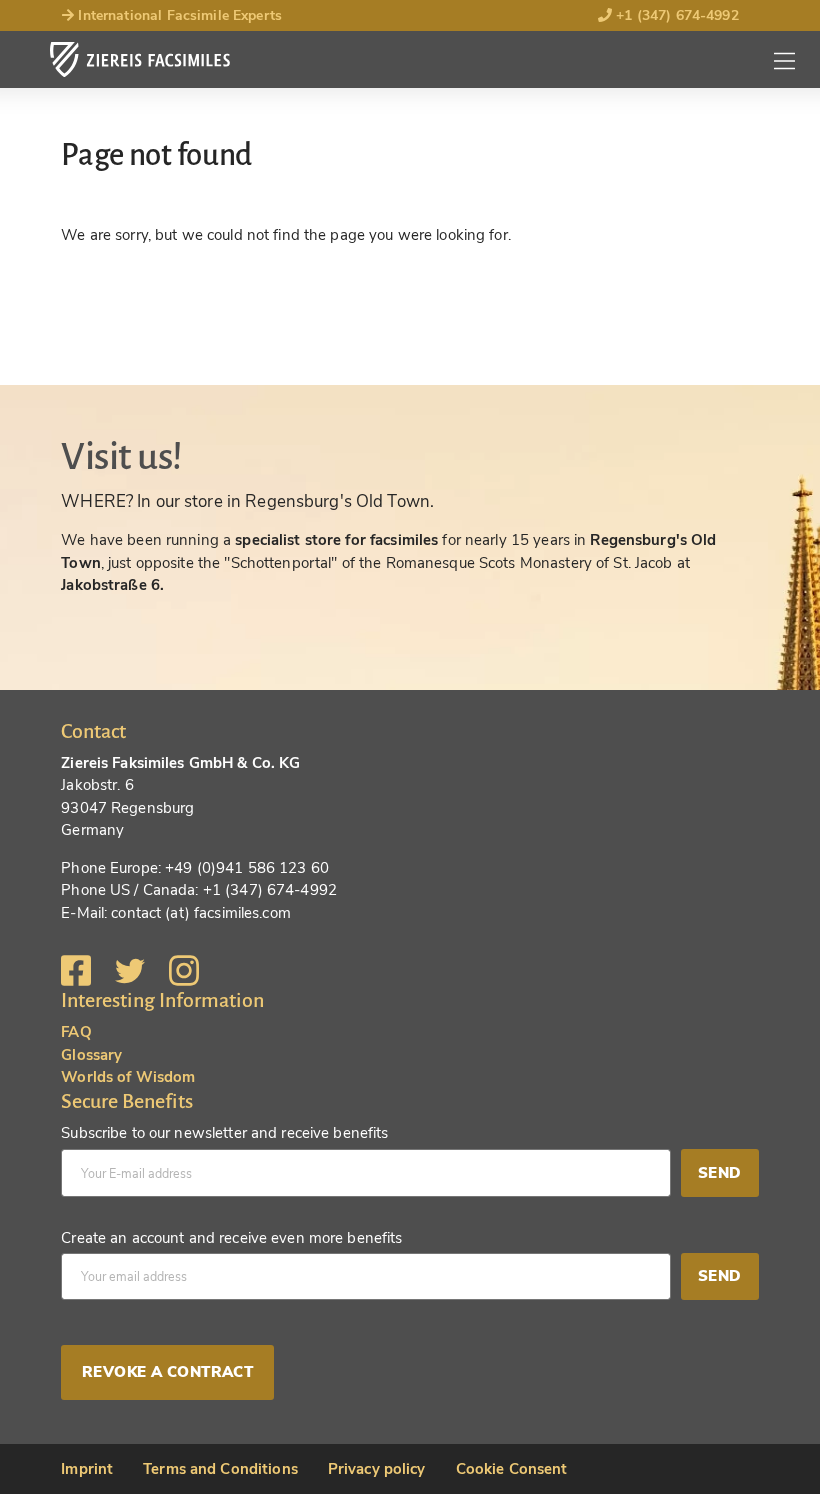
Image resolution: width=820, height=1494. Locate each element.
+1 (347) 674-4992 (675, 15)
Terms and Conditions (220, 1469)
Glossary (91, 1055)
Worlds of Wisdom (128, 1077)
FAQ (76, 1032)
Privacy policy (377, 1469)
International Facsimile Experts (178, 15)
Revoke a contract (167, 1372)
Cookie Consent (512, 1469)
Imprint (87, 1469)
